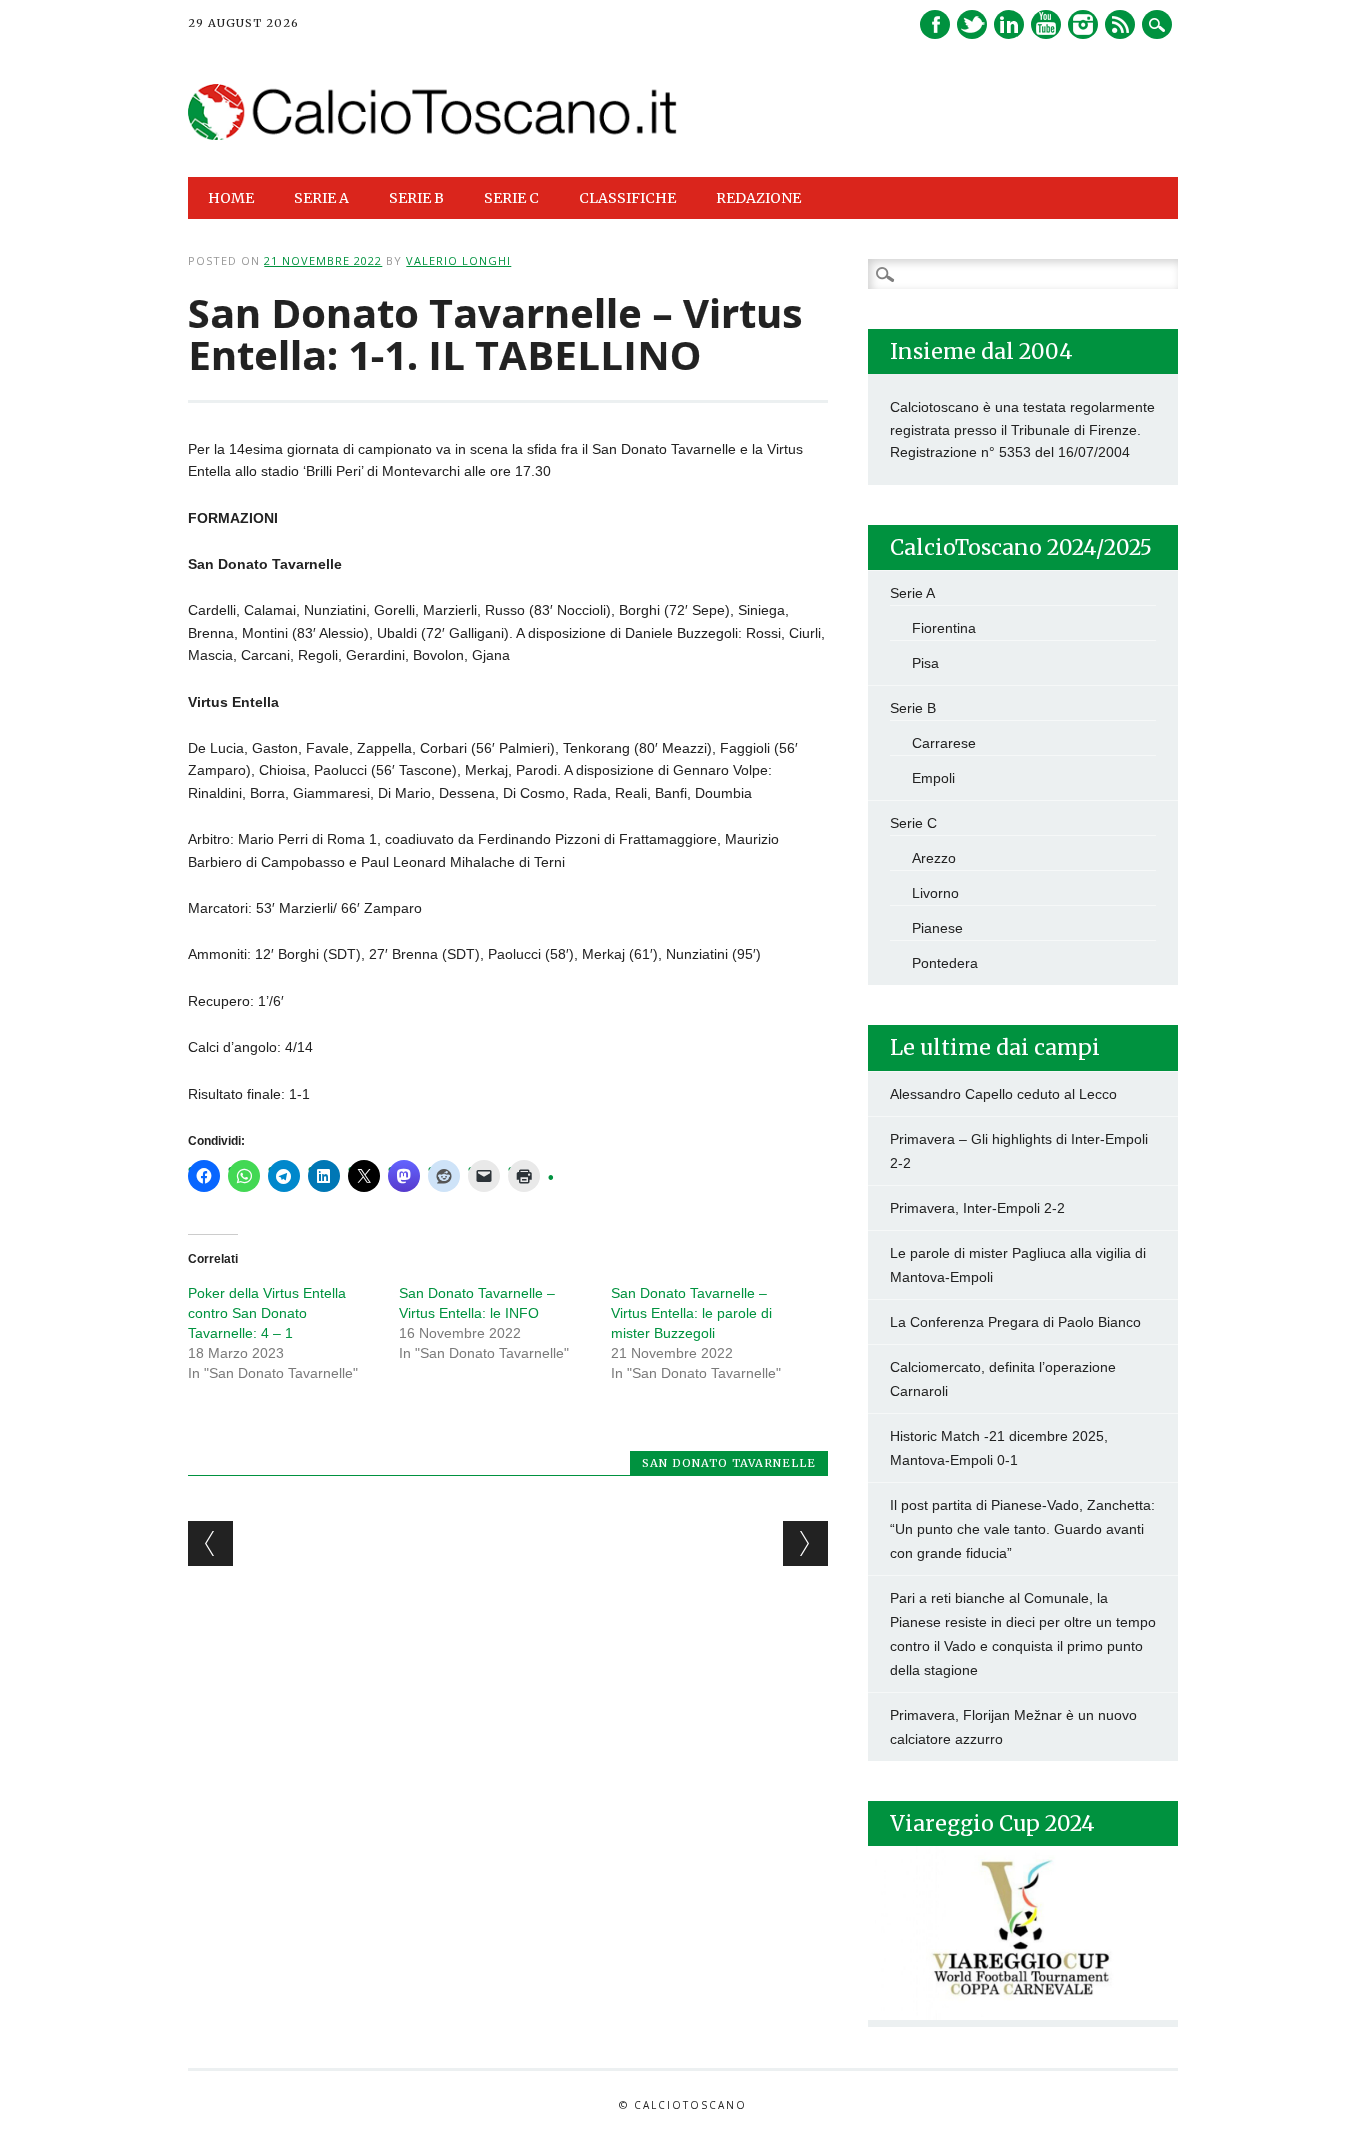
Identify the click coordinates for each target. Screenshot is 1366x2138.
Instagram (1083, 24)
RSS (1120, 24)
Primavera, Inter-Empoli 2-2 (977, 1208)
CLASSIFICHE (627, 198)
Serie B (913, 708)
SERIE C (511, 198)
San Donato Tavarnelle (729, 1463)
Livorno (935, 893)
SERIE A (321, 198)
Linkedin (1009, 24)
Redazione (758, 198)
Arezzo (934, 858)
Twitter (972, 24)
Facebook (935, 24)
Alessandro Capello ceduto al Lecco (1003, 1094)
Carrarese (944, 743)
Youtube (1046, 24)
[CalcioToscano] (432, 135)
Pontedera (945, 963)
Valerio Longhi (458, 260)
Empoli (933, 778)
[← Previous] (210, 1543)
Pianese (937, 928)
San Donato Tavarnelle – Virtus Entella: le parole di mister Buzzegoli (691, 1313)
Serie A (912, 593)
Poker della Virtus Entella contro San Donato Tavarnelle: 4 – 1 (267, 1313)
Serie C (913, 823)
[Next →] (805, 1543)
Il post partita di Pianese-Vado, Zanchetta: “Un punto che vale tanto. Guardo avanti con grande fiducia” (1022, 1529)
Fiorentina (944, 628)
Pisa (925, 663)
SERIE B (416, 198)
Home (231, 198)
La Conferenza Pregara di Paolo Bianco (1015, 1322)
